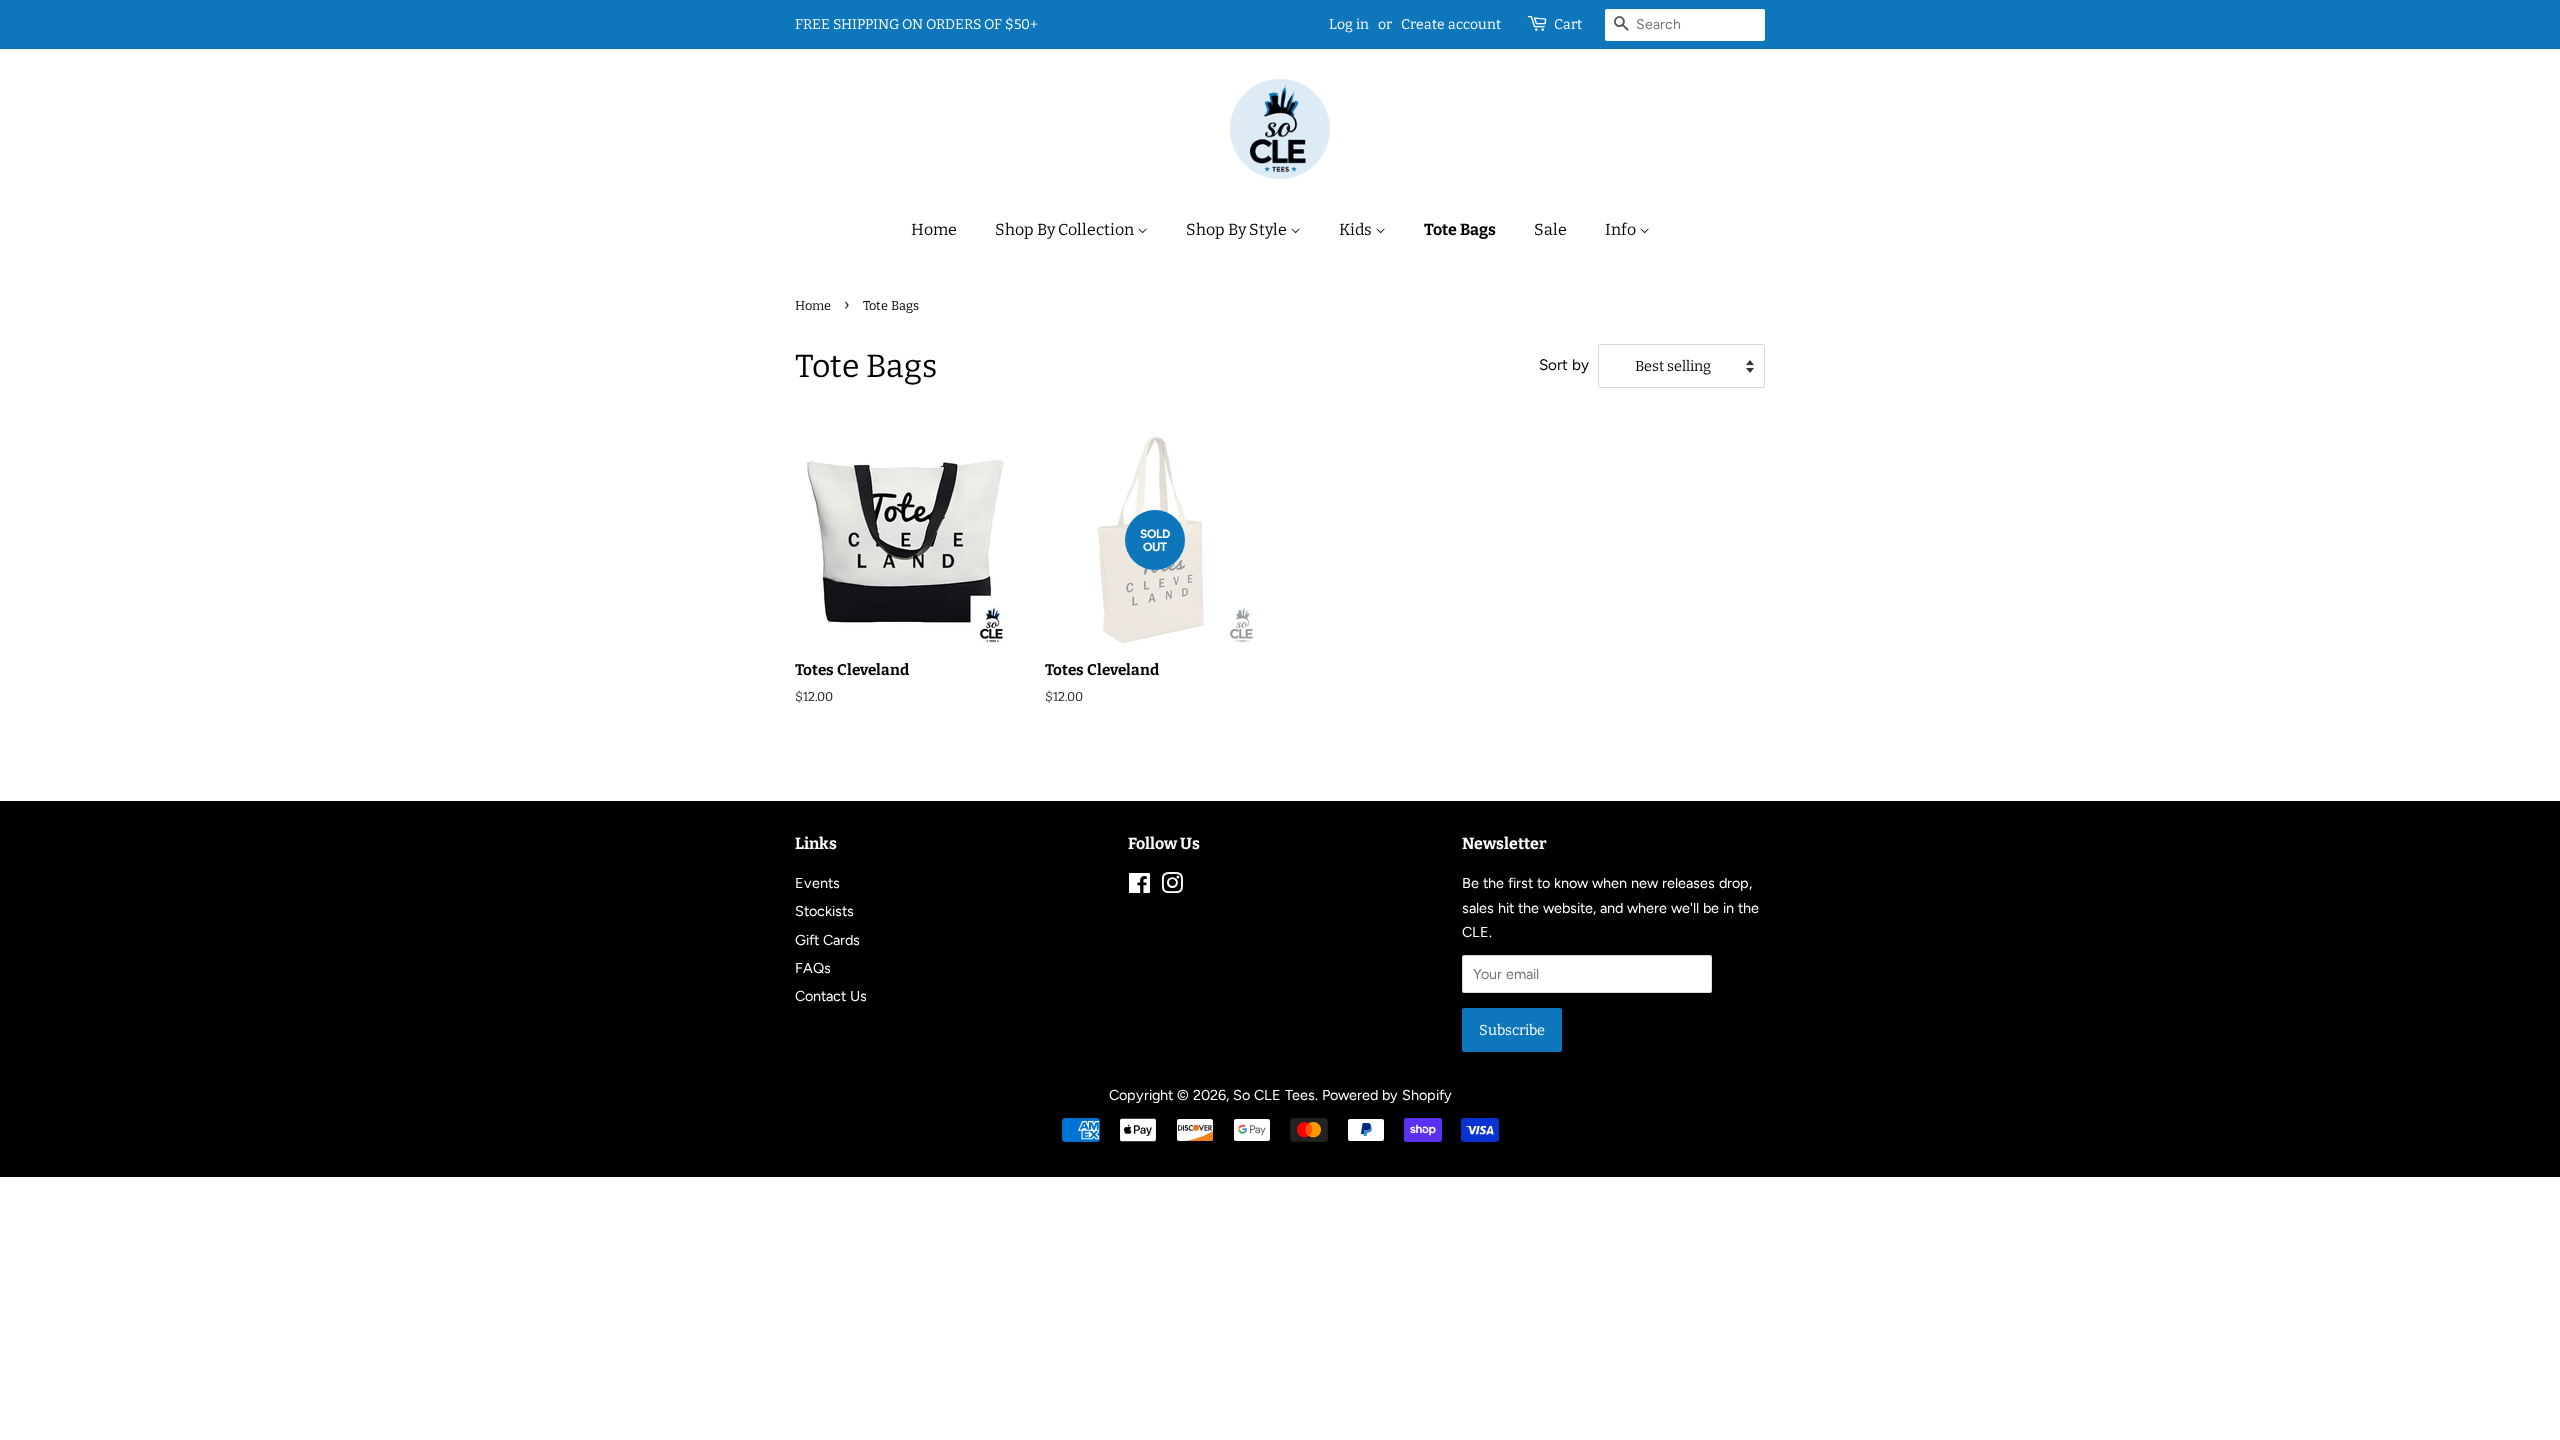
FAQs (813, 968)
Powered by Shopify (1387, 1095)
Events (817, 883)
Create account (1451, 24)
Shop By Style (1238, 229)
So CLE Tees (1274, 1095)
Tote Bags (1460, 229)
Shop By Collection (1066, 229)
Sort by (1564, 364)
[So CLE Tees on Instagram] (1172, 887)
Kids (1357, 229)
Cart (1568, 24)
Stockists (824, 911)
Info (1622, 229)
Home (934, 229)
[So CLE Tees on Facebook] (1139, 887)
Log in (1349, 24)
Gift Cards (827, 940)
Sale (1550, 229)
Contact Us (831, 996)
